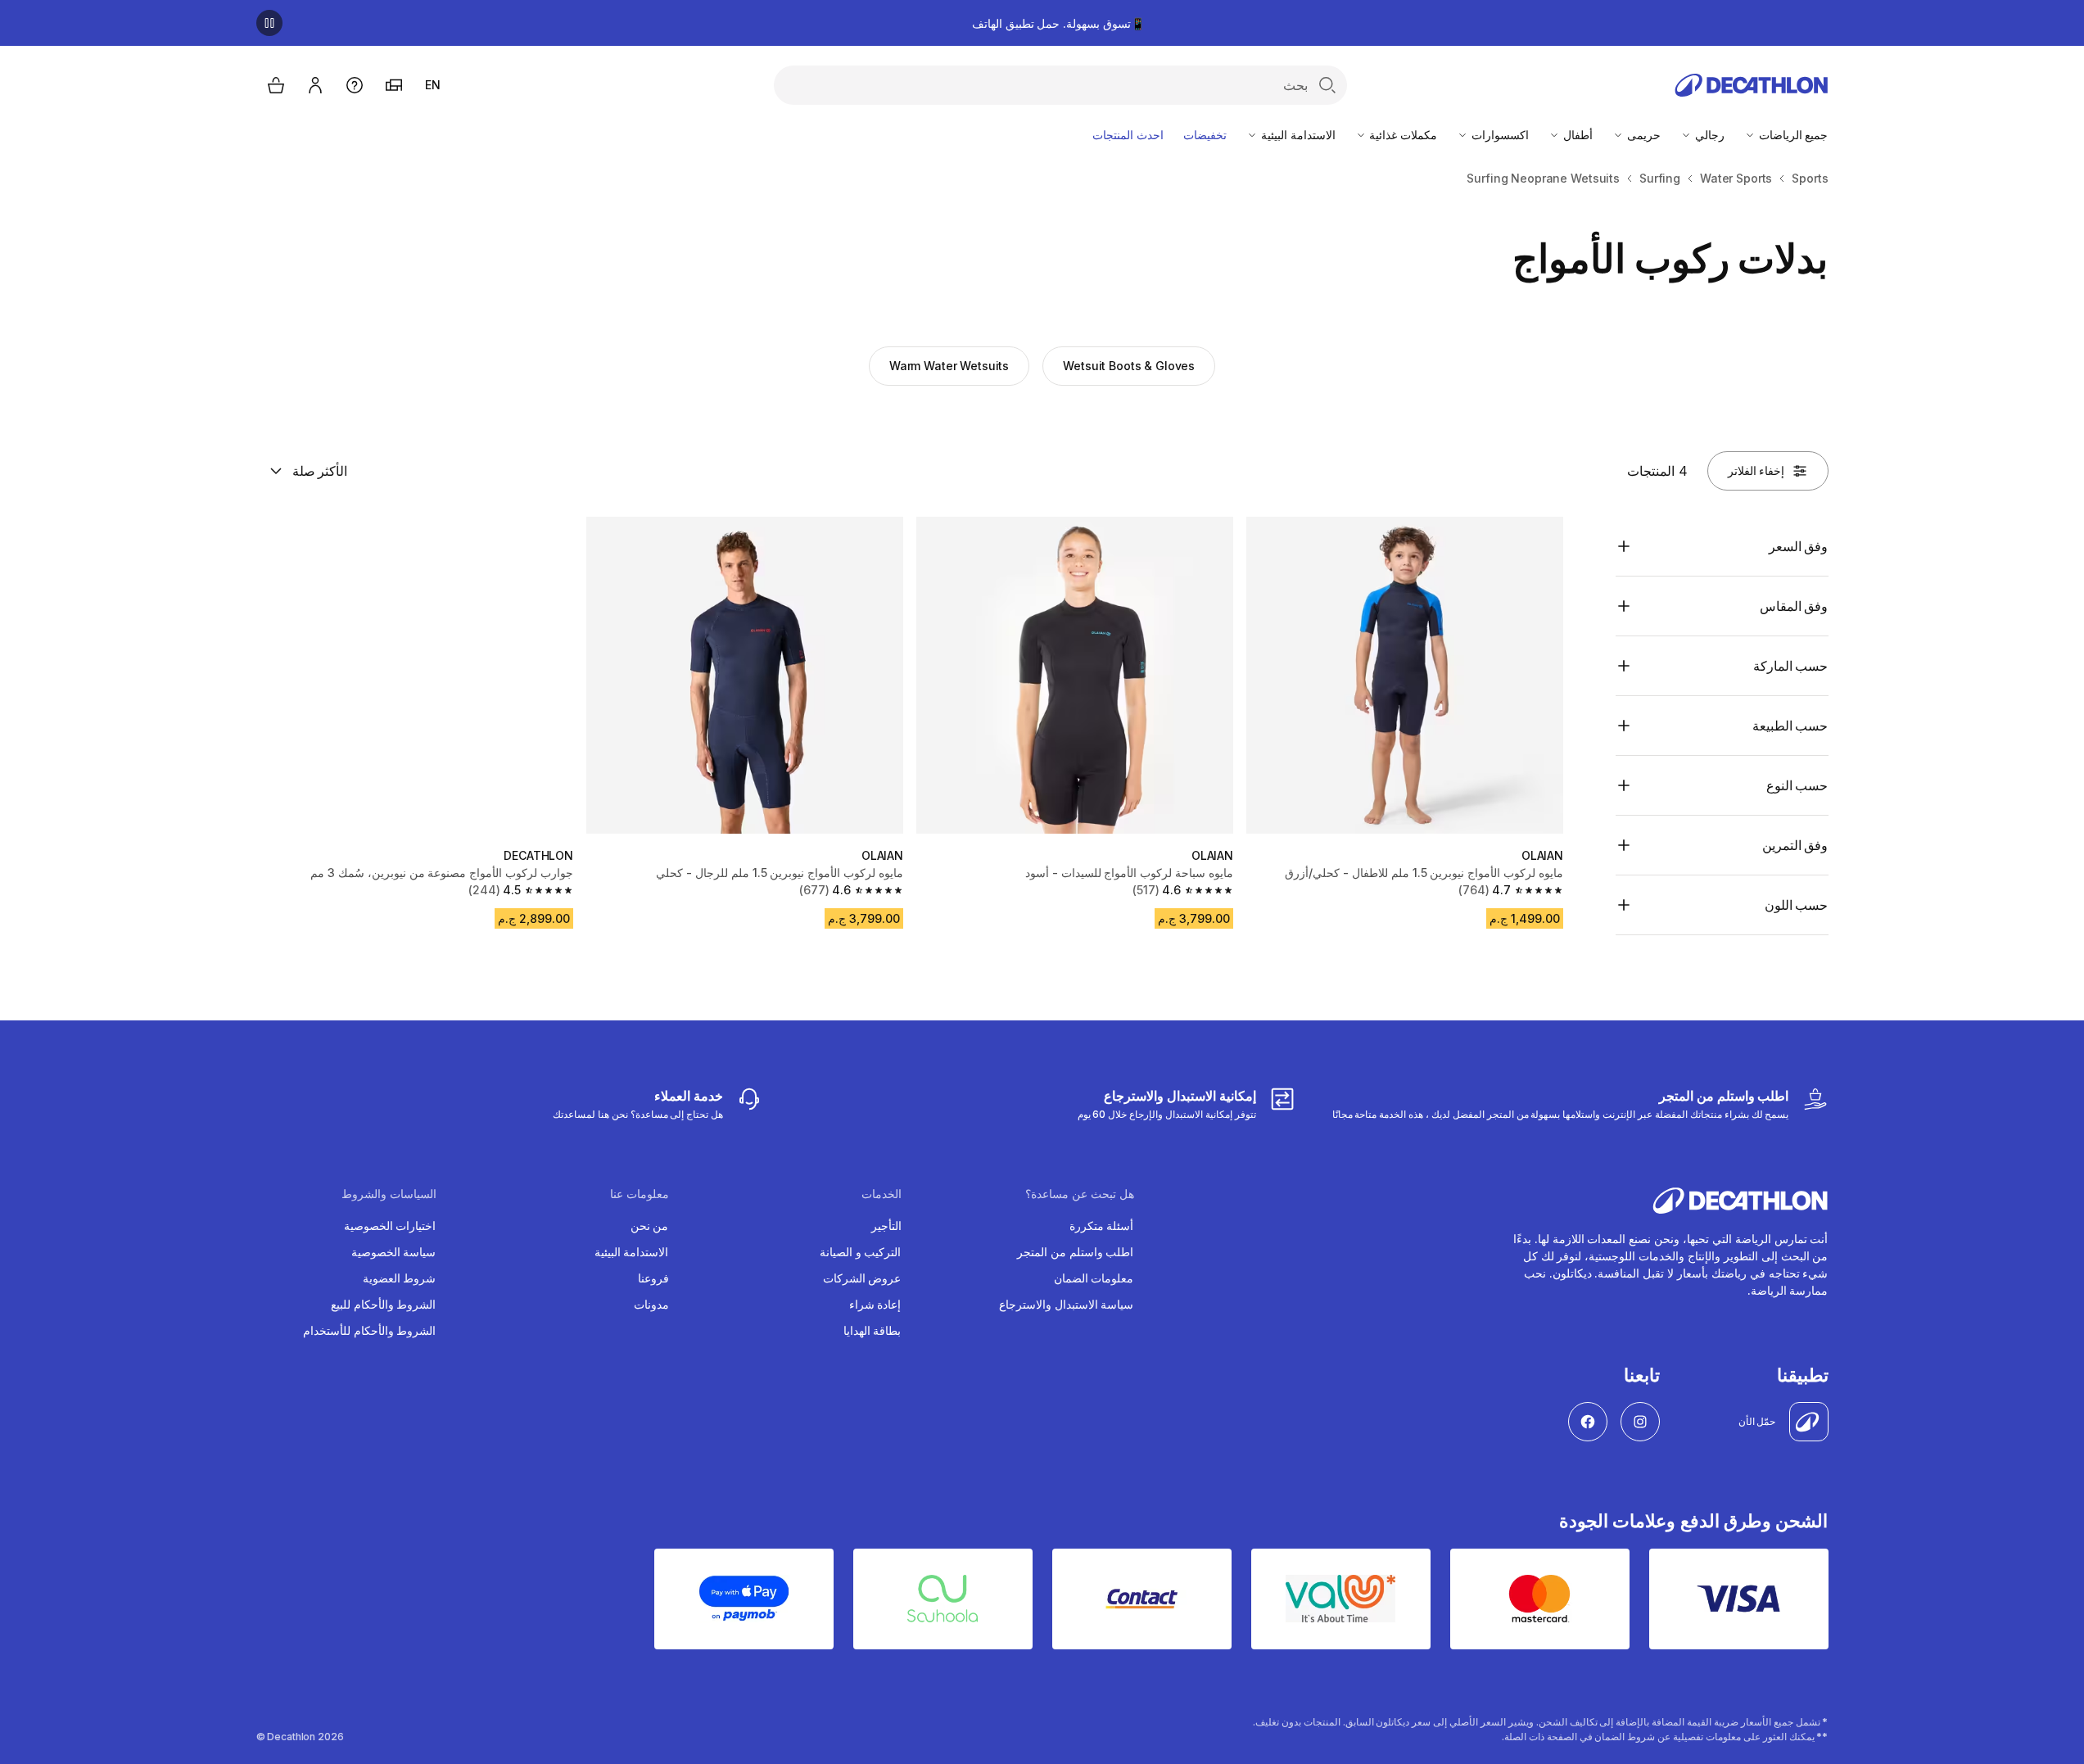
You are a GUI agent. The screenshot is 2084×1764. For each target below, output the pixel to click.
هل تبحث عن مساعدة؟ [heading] (1080, 1194)
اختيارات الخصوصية (390, 1226)
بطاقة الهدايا (872, 1330)
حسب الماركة (1791, 666)
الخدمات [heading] (882, 1194)
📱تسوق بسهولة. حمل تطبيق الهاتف (1058, 23)
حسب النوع (1797, 785)
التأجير (886, 1226)
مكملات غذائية (1402, 135)
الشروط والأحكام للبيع (384, 1304)
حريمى (1642, 135)
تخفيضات (1205, 135)
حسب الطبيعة (1790, 726)
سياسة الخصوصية (394, 1252)
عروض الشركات (862, 1278)
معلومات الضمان (1094, 1278)
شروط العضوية (400, 1278)
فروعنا (653, 1278)
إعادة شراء (875, 1304)
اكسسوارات (1499, 135)
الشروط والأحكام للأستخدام (370, 1330)
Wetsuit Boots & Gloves (1129, 366)
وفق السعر (1799, 546)
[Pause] (269, 23)
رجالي (1708, 135)
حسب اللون (1797, 905)
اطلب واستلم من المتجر (1076, 1252)
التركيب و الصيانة (861, 1252)
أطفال (1576, 135)
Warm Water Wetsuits (949, 366)
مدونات (651, 1304)
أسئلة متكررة (1102, 1226)
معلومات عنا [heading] (640, 1194)
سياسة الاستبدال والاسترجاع (1067, 1304)
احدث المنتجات (1128, 135)
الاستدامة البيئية (1297, 135)
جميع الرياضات (1792, 135)
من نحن (650, 1226)
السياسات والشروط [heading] (389, 1194)
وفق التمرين (1795, 845)
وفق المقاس (1794, 606)
